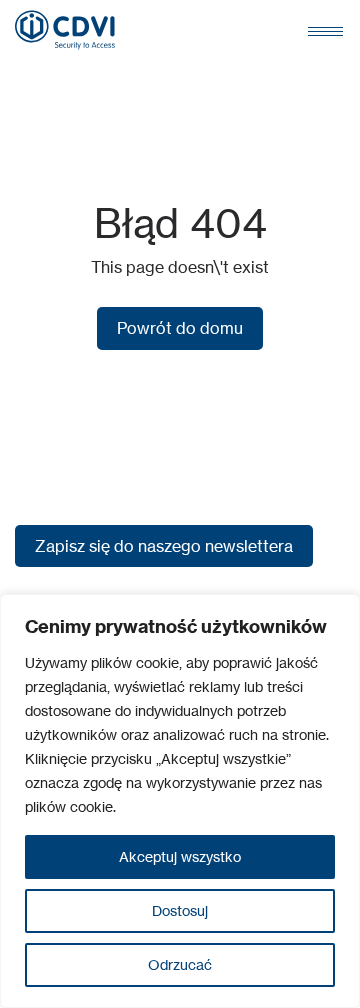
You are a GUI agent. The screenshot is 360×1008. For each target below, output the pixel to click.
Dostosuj (180, 910)
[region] (180, 801)
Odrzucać (180, 964)
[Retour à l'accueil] (65, 30)
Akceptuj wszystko (180, 856)
